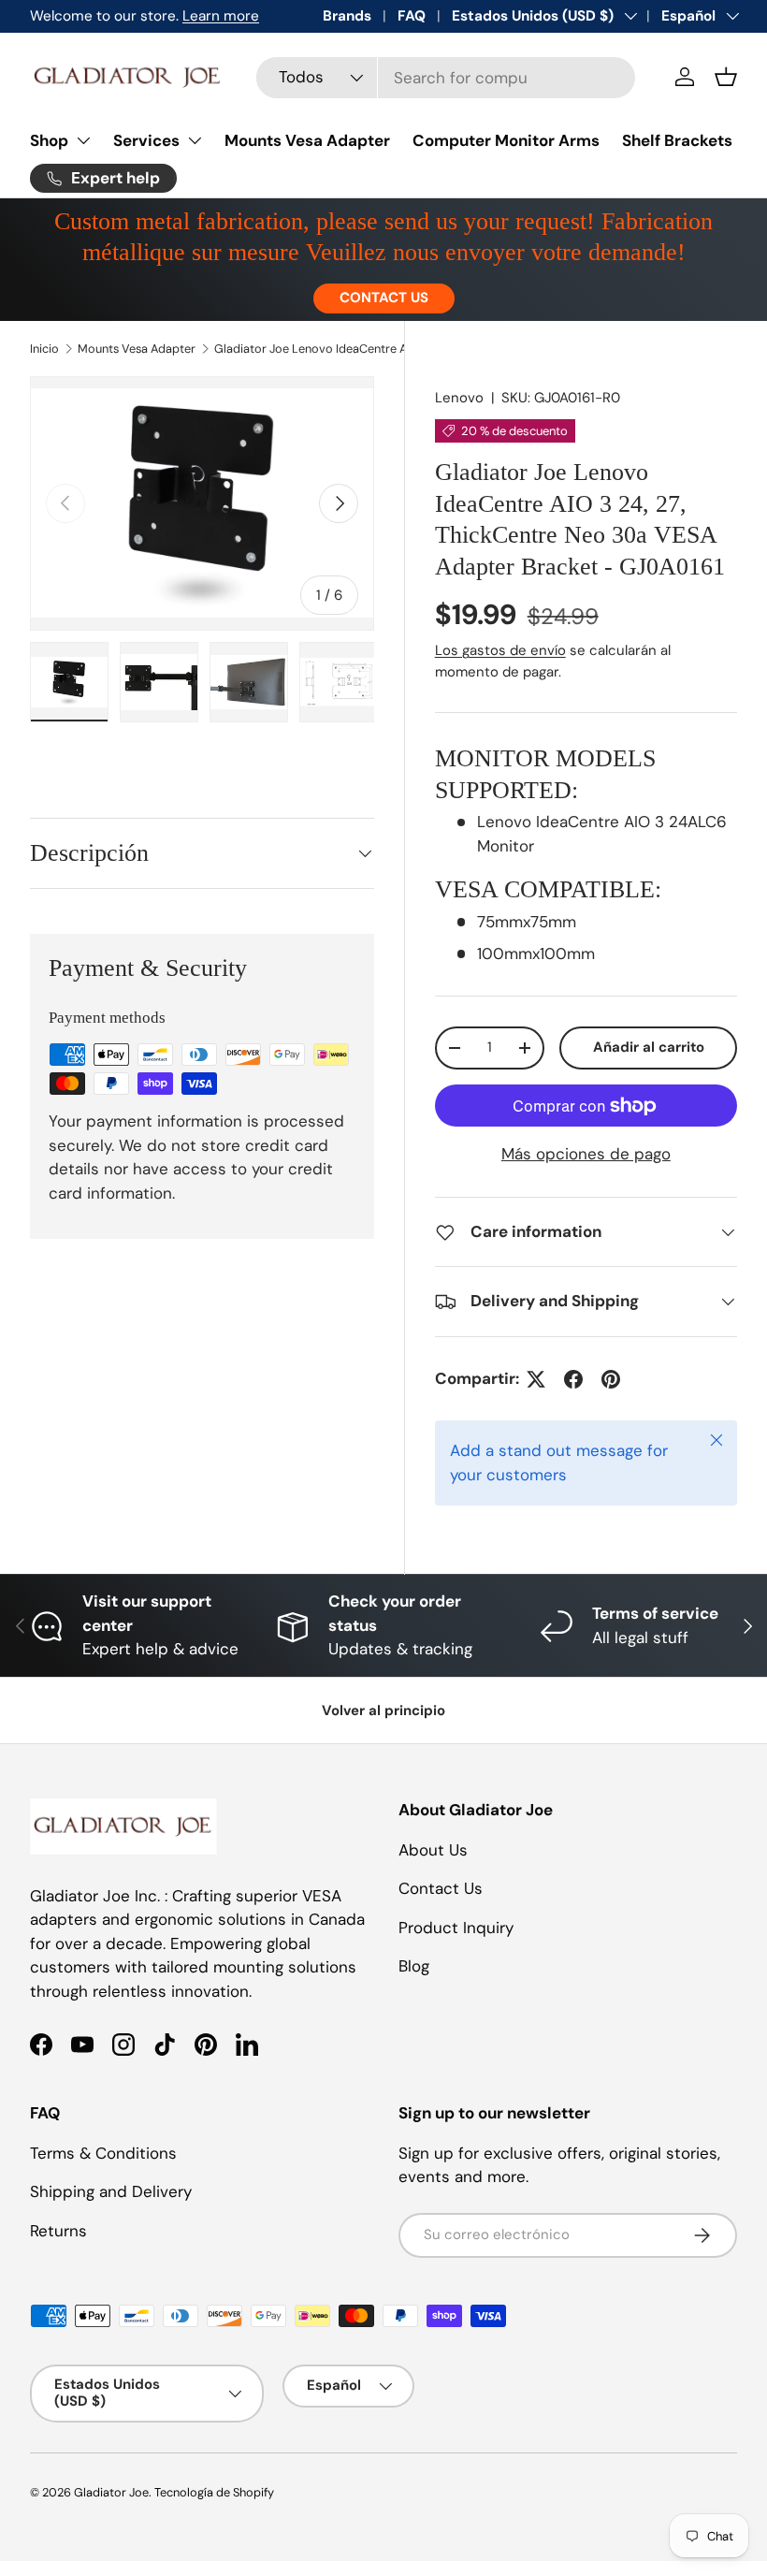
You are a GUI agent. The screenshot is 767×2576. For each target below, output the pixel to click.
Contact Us (441, 1888)
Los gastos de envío (500, 650)
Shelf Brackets (677, 140)
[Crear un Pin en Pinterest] (611, 1379)
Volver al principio (383, 1710)
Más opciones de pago (586, 1154)
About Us (433, 1850)
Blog (414, 1966)
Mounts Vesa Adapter (307, 140)
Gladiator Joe (111, 2492)
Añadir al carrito (649, 1047)
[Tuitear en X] (536, 1379)
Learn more (221, 16)
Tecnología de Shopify (214, 2492)
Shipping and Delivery (111, 2191)
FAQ (412, 16)
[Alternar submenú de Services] (195, 140)
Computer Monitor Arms (506, 140)
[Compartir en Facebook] (573, 1379)
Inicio (44, 349)
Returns (58, 2231)
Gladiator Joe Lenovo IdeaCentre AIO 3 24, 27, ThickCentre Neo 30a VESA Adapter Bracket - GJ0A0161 (333, 349)
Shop (49, 140)
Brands (347, 16)
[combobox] (446, 78)
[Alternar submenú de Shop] (83, 140)
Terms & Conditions (103, 2153)
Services (146, 140)
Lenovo (459, 398)
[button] (726, 77)
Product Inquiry (456, 1928)
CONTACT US (384, 298)
